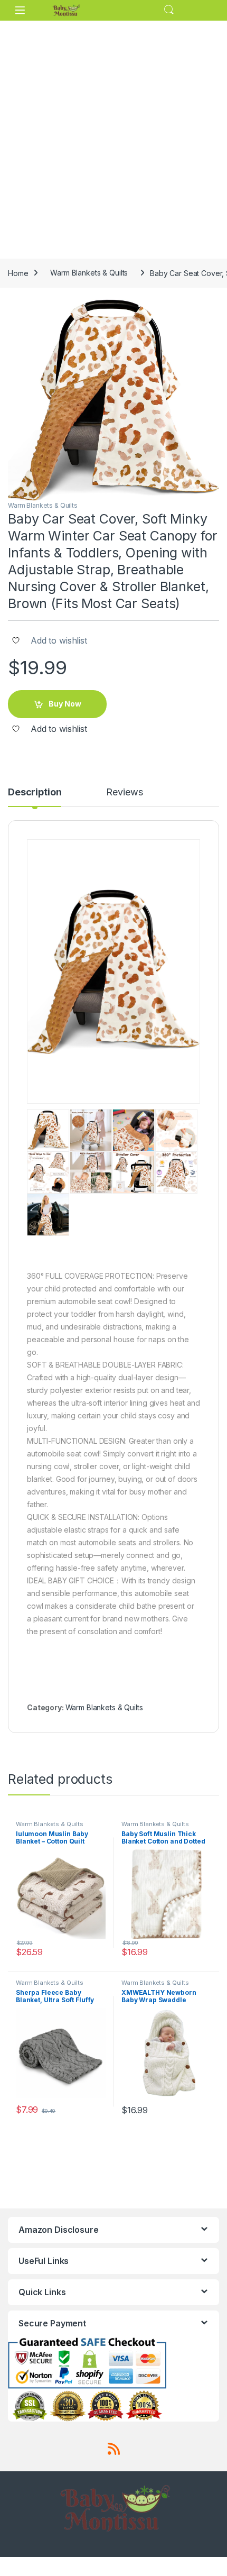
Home (18, 273)
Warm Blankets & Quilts (89, 273)
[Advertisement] (113, 140)
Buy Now (65, 704)
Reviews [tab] (124, 792)
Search (169, 10)
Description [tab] (35, 792)
